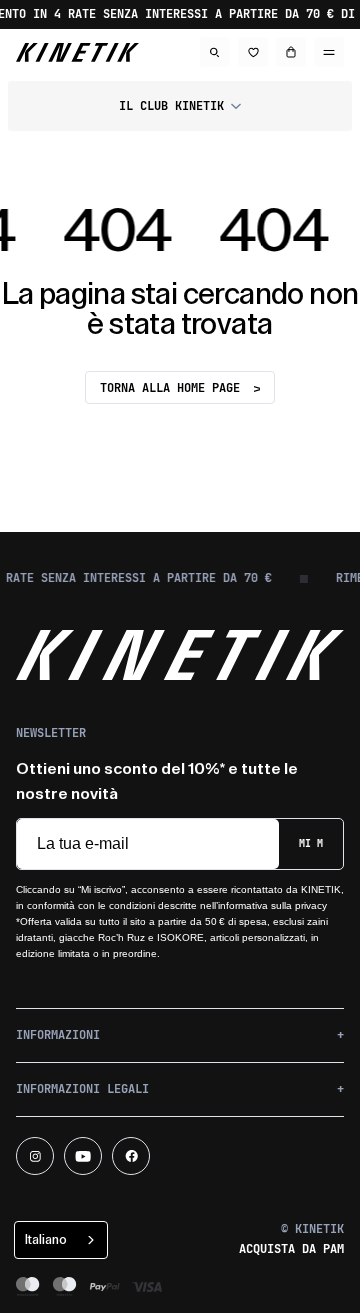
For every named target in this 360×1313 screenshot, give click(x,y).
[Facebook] (131, 1156)
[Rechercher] (215, 52)
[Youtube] (83, 1156)
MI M (311, 843)
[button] (180, 106)
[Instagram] (35, 1156)
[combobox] (61, 1240)
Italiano (46, 1239)
